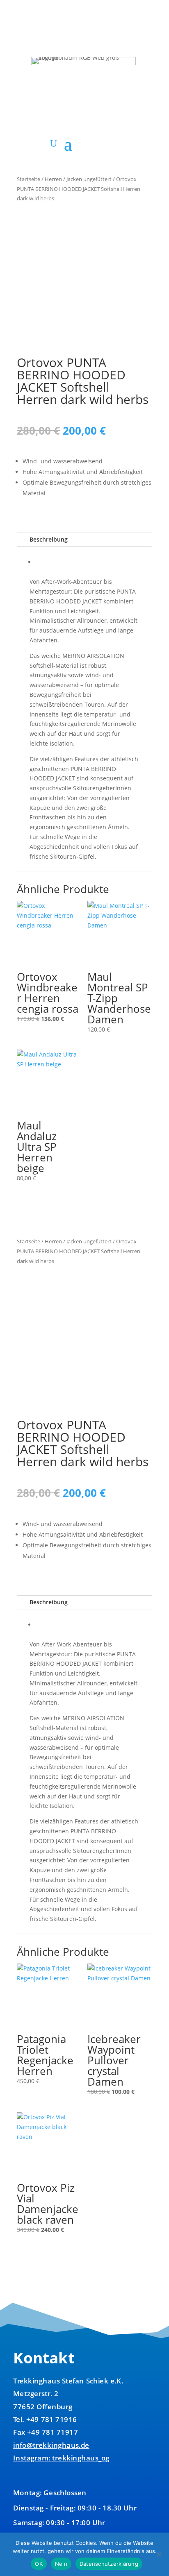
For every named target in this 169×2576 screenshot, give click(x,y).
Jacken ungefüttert (89, 179)
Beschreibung (49, 539)
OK (39, 2564)
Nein (61, 2564)
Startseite (29, 179)
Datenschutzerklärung (109, 2564)
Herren (53, 179)
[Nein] (159, 2554)
